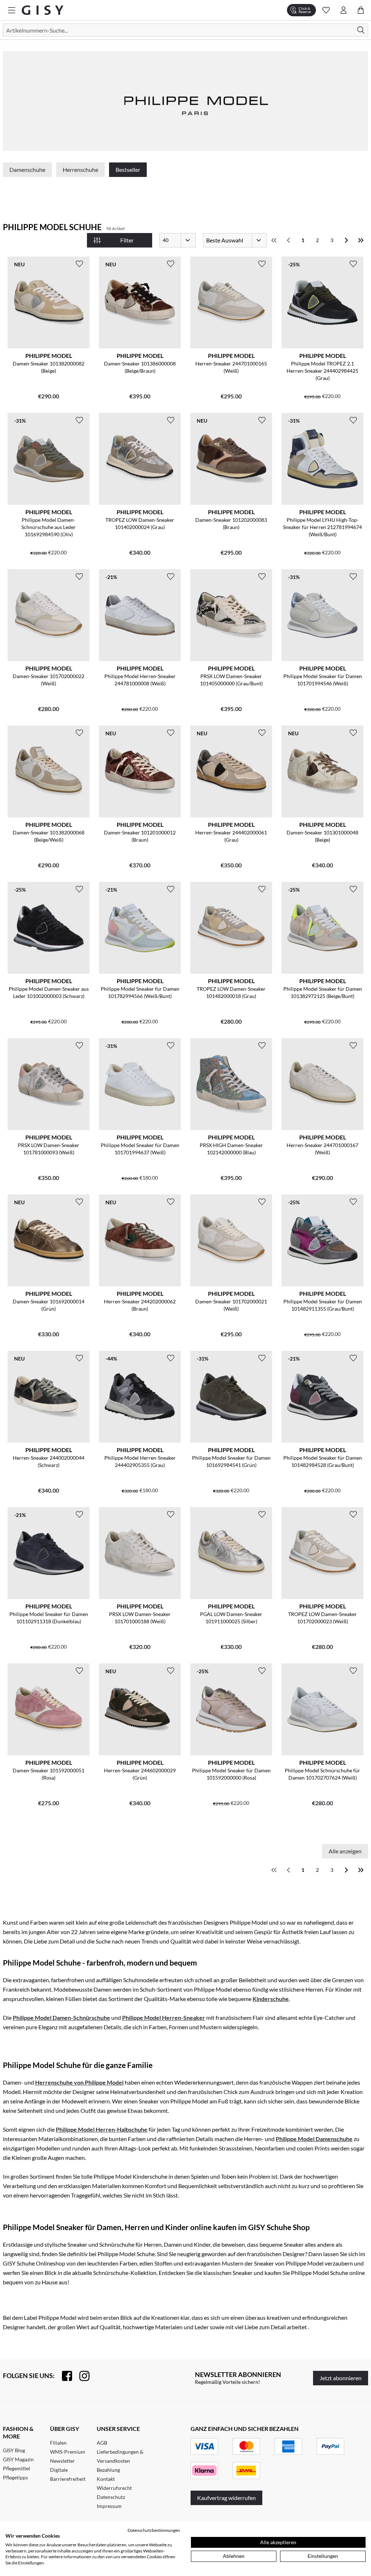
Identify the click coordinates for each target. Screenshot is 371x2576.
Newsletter (62, 2461)
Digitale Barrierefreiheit (68, 2474)
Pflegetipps (15, 2477)
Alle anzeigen (345, 1851)
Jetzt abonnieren (341, 2378)
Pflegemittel (16, 2468)
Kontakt (106, 2479)
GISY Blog (14, 2450)
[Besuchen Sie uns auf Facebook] (63, 2376)
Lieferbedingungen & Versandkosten (120, 2456)
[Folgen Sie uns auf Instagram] (81, 2376)
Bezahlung (108, 2470)
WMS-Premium (68, 2452)
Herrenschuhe (80, 170)
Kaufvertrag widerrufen (226, 2498)
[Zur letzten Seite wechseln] (361, 240)
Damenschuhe (27, 170)
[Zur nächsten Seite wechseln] (346, 240)
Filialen (58, 2443)
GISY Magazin (18, 2459)
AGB (102, 2443)
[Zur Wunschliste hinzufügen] (79, 264)
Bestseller (128, 170)
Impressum (109, 2506)
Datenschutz (111, 2497)
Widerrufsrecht (114, 2488)
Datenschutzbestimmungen (154, 2530)
